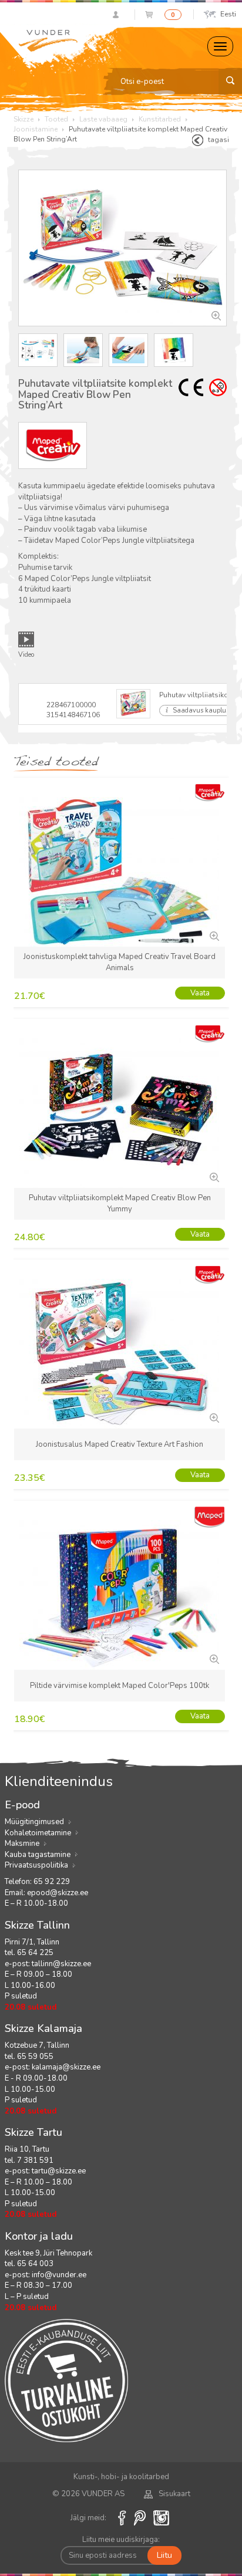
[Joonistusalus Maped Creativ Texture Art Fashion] (213, 1417)
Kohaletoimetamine (38, 1833)
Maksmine (22, 1844)
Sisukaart (174, 2494)
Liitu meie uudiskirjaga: (121, 2540)
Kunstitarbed (160, 119)
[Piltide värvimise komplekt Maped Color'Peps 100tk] (213, 1658)
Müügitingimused (34, 1822)
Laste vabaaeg (103, 119)
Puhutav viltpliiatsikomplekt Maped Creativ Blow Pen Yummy (120, 1203)
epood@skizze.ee (58, 1893)
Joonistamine (36, 129)
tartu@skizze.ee (59, 2171)
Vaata (200, 993)
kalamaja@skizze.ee (66, 2067)
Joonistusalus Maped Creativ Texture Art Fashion (120, 1444)
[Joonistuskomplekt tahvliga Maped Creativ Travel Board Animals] (213, 935)
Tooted (56, 119)
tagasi (219, 140)
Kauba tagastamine (38, 1855)
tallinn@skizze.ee (61, 1964)
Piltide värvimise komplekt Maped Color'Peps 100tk (120, 1686)
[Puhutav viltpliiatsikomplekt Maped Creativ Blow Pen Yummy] (213, 1176)
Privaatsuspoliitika (36, 1865)
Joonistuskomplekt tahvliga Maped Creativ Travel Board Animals (120, 962)
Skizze (23, 119)
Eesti (228, 14)
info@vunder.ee (59, 2275)
